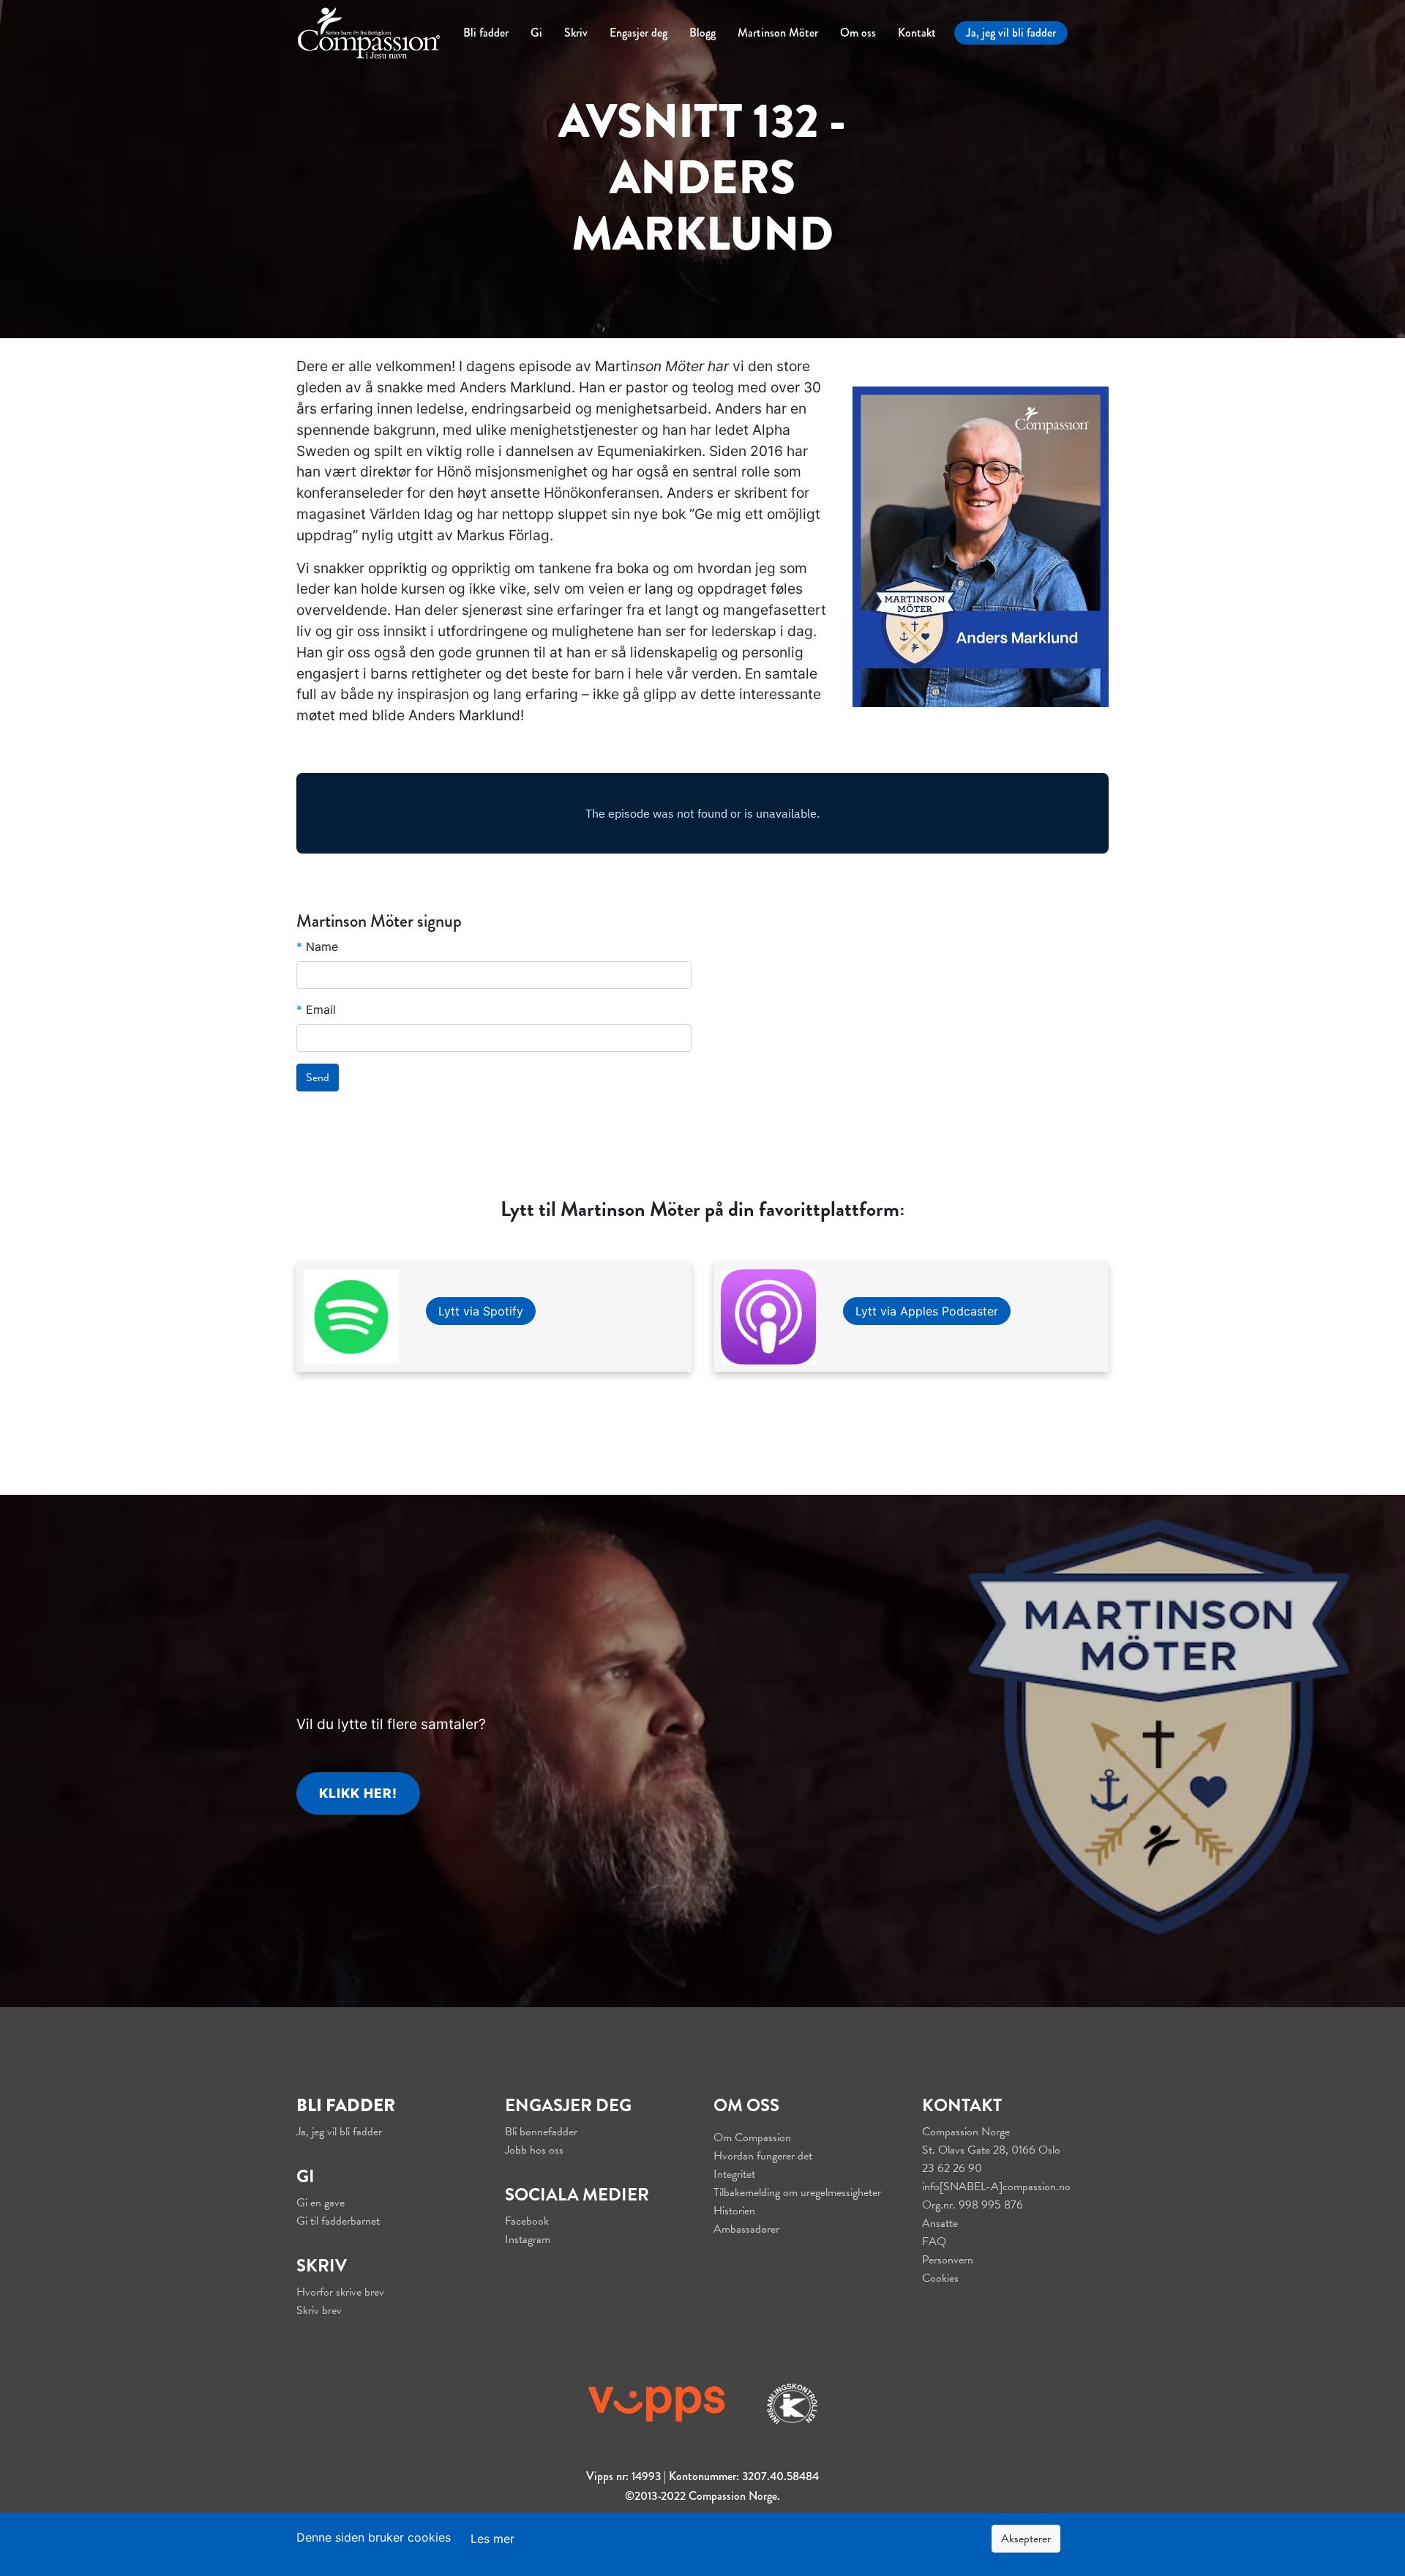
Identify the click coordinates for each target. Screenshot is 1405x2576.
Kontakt (917, 33)
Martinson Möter (778, 33)
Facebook (527, 2221)
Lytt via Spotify (481, 1311)
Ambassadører (746, 2229)
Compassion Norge (966, 2132)
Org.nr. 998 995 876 (973, 2205)
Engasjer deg (638, 33)
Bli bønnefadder (541, 2132)
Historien (734, 2211)
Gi (536, 33)
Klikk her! (358, 1793)
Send (318, 1078)
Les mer (492, 2539)
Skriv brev (319, 2310)
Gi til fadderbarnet (338, 2221)
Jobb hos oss (534, 2150)
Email (316, 1009)
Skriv (576, 33)
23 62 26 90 (952, 2168)
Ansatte (940, 2223)
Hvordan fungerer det (763, 2156)
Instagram (528, 2239)
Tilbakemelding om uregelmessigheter (797, 2192)
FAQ (934, 2241)
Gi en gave (321, 2203)
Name (317, 947)
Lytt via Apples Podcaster (927, 1311)
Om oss (858, 33)
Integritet (734, 2174)
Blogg (702, 33)
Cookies (940, 2278)
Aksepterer (1026, 2539)
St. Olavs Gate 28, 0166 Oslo (991, 2150)
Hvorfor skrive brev (340, 2292)
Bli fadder (486, 33)
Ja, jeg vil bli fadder (1011, 33)
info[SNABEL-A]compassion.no (996, 2187)
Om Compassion (752, 2138)
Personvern (948, 2260)
